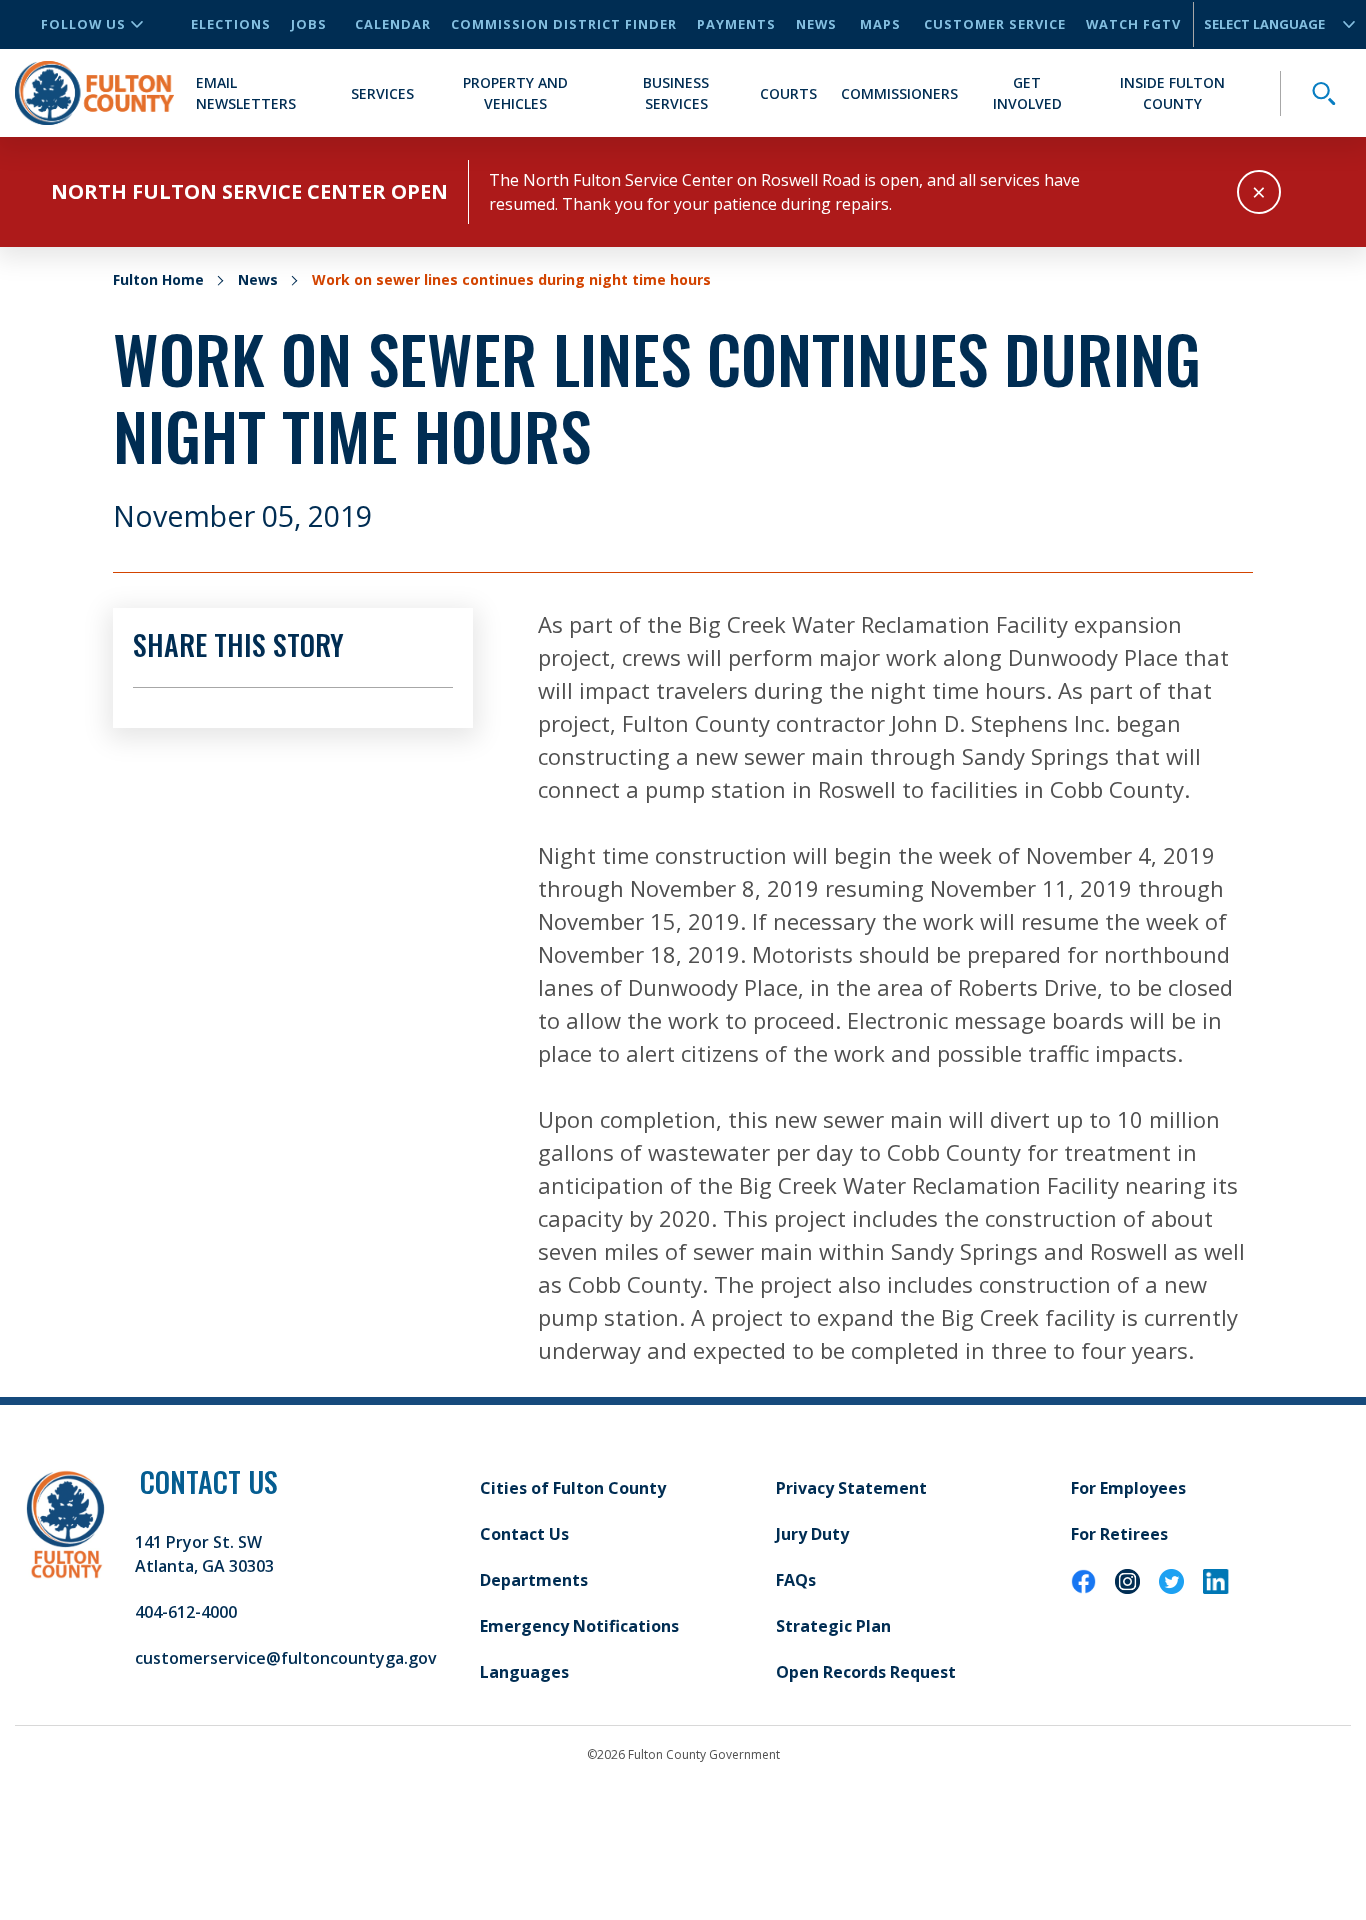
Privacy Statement (851, 1488)
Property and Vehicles (515, 93)
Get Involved (1027, 93)
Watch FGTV (1133, 24)
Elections (231, 24)
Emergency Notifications (579, 1626)
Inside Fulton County (1172, 93)
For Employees (1128, 1488)
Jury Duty (812, 1534)
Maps (880, 24)
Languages (524, 1672)
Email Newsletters (246, 93)
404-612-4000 (186, 1612)
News (816, 24)
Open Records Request (866, 1672)
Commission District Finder (564, 24)
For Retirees (1119, 1534)
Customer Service (995, 24)
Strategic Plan (833, 1626)
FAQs (796, 1580)
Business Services (676, 93)
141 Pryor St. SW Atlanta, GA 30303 (204, 1554)
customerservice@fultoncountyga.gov (286, 1658)
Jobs (309, 24)
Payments (736, 24)
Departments (534, 1580)
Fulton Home (158, 279)
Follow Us (83, 24)
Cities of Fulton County (573, 1488)
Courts (788, 93)
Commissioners (899, 93)
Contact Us (524, 1534)
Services (382, 93)
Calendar (393, 24)
